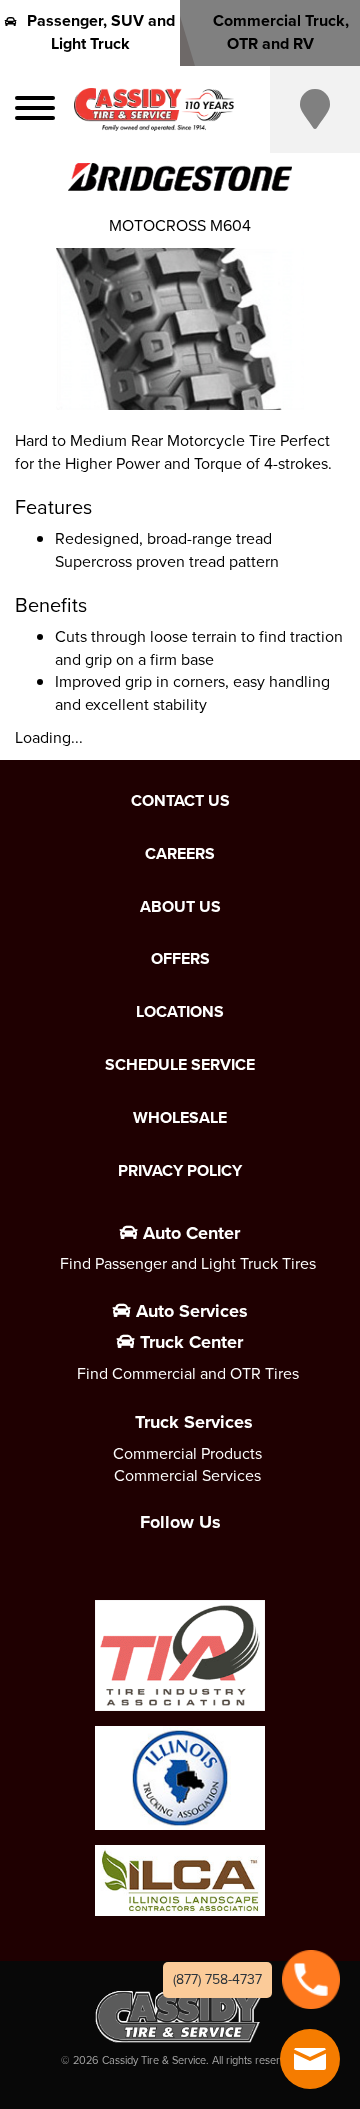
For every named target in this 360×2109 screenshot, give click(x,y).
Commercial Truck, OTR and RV (281, 32)
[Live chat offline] (310, 2059)
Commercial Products (187, 1453)
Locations (180, 1012)
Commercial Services (187, 1475)
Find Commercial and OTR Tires (188, 1373)
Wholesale (180, 1118)
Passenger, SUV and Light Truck (101, 32)
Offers (180, 959)
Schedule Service (180, 1065)
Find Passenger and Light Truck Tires (188, 1263)
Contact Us (180, 801)
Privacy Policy (180, 1171)
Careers (180, 854)
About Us (180, 907)
